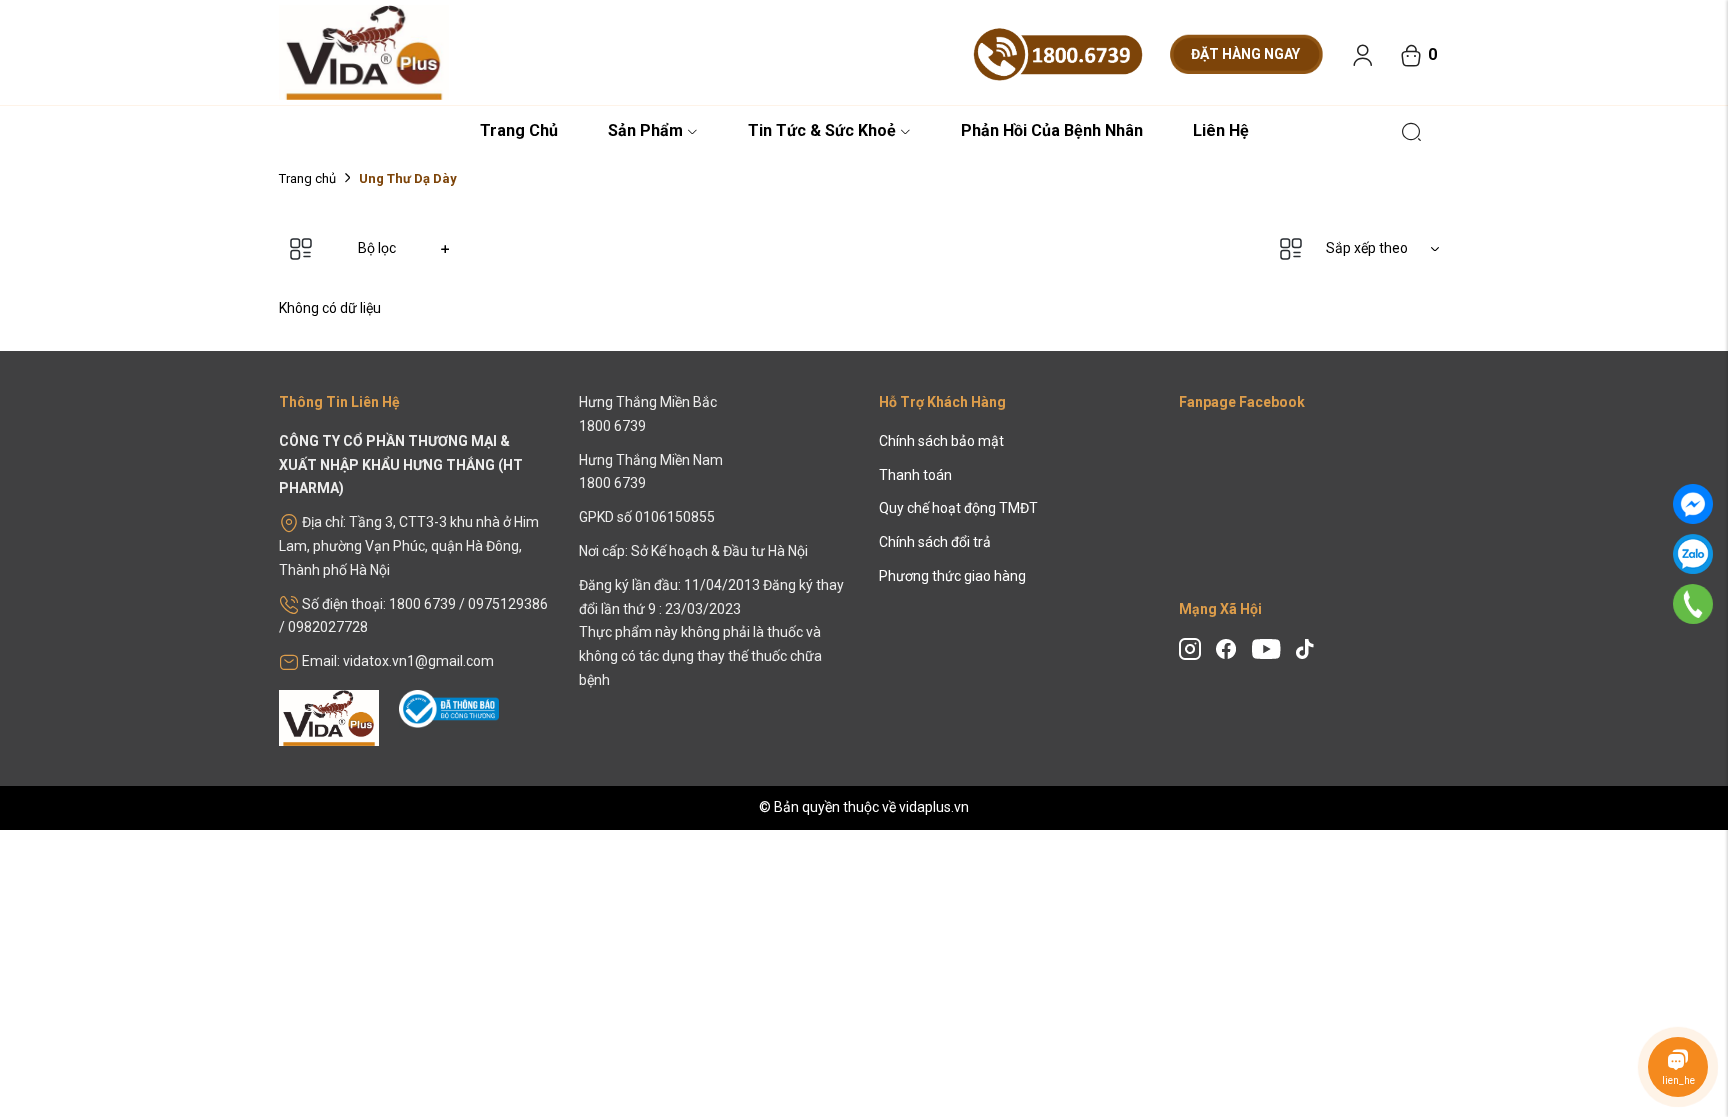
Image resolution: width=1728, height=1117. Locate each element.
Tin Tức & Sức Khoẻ (822, 130)
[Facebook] (1693, 504)
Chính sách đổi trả (935, 542)
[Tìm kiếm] (1411, 130)
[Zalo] (1693, 554)
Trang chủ (307, 178)
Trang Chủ (519, 130)
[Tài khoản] (1363, 55)
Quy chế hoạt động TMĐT (958, 508)
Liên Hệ (1221, 130)
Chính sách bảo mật (941, 441)
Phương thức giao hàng (952, 576)
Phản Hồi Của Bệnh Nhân (1052, 130)
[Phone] (1693, 603)
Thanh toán (915, 475)
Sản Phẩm (645, 130)
